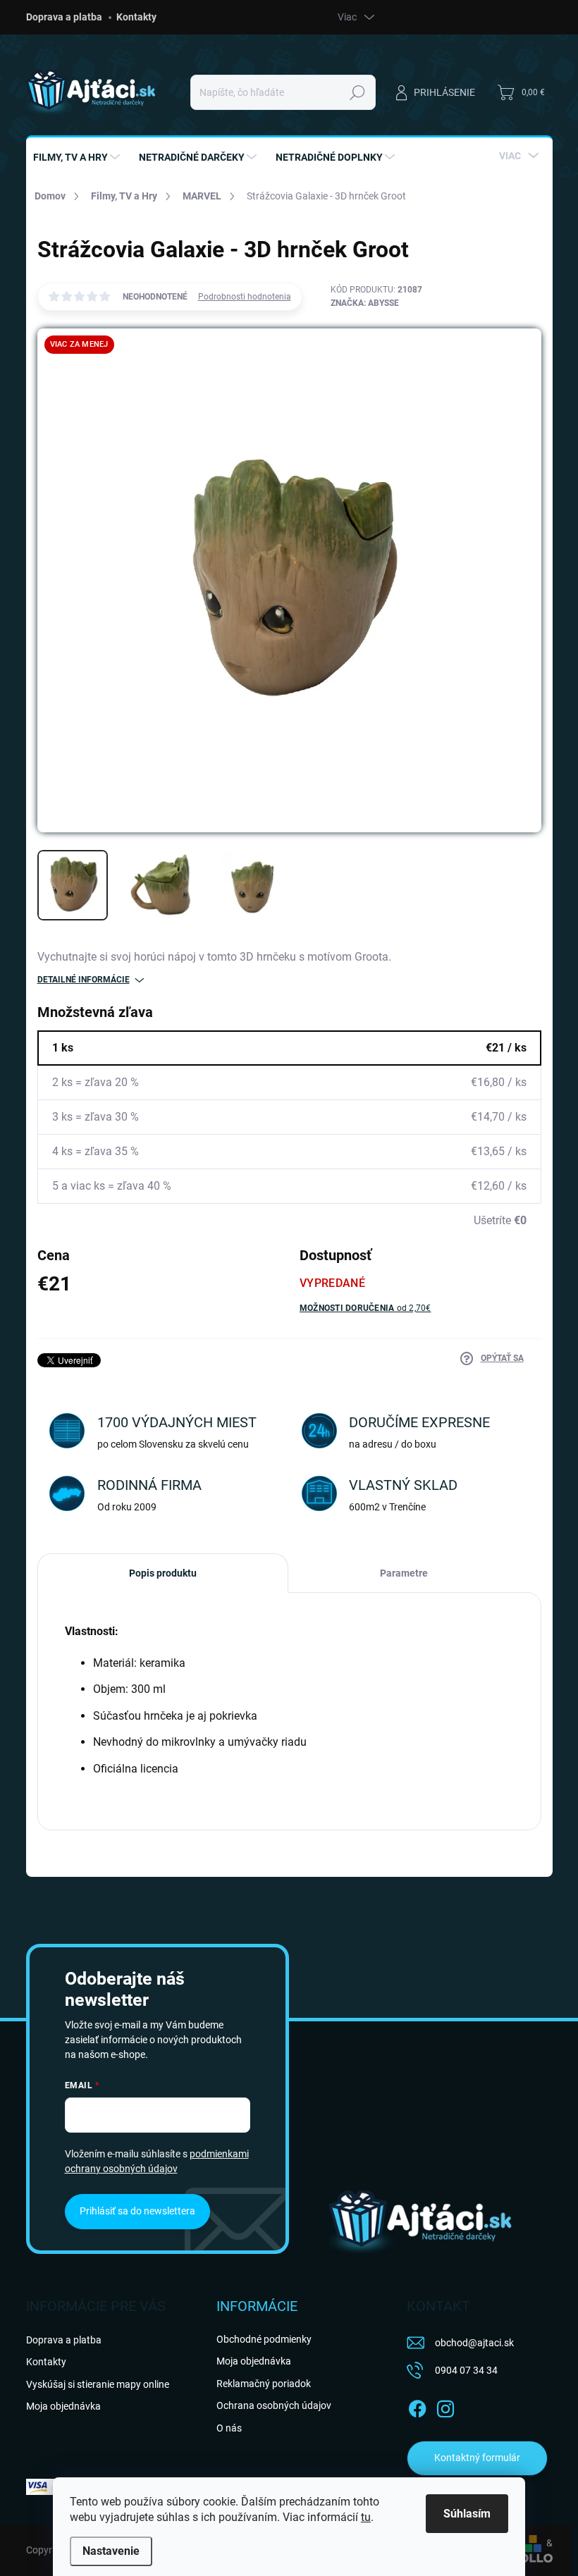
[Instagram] (445, 2406)
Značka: (365, 303)
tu (366, 2517)
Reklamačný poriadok (264, 2384)
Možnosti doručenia (365, 1308)
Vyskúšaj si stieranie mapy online (98, 2384)
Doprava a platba (64, 17)
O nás (229, 2428)
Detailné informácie (84, 980)
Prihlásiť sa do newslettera (137, 2211)
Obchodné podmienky (264, 2339)
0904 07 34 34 (466, 2370)
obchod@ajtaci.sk (474, 2343)
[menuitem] (78, 157)
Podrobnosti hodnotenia (245, 297)
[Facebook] (417, 2406)
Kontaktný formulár (477, 2458)
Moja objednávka (63, 2406)
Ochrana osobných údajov (274, 2405)
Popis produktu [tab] (163, 1573)
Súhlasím (467, 2514)
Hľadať (357, 92)
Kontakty (136, 17)
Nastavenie (111, 2551)
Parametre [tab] (404, 1573)
